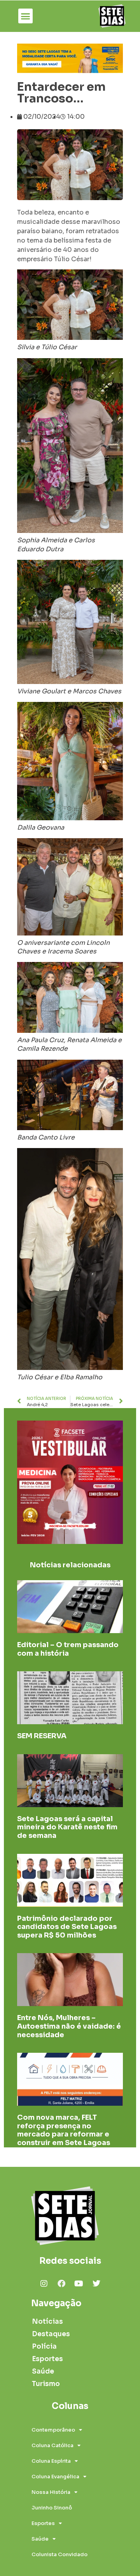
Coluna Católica (52, 2445)
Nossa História (51, 2492)
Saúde (43, 2371)
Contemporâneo (53, 2430)
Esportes (47, 2359)
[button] (26, 16)
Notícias (47, 2322)
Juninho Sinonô (52, 2508)
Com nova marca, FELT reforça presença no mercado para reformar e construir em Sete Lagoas (64, 2130)
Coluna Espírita (51, 2461)
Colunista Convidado (59, 2554)
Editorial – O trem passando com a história (68, 1649)
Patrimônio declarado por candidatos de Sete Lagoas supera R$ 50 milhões (67, 1927)
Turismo (46, 2384)
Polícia (44, 2347)
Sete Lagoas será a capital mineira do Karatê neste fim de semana (67, 1827)
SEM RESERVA (42, 1736)
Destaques (49, 2334)
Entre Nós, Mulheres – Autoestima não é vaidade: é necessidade (69, 2026)
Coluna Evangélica (55, 2477)
